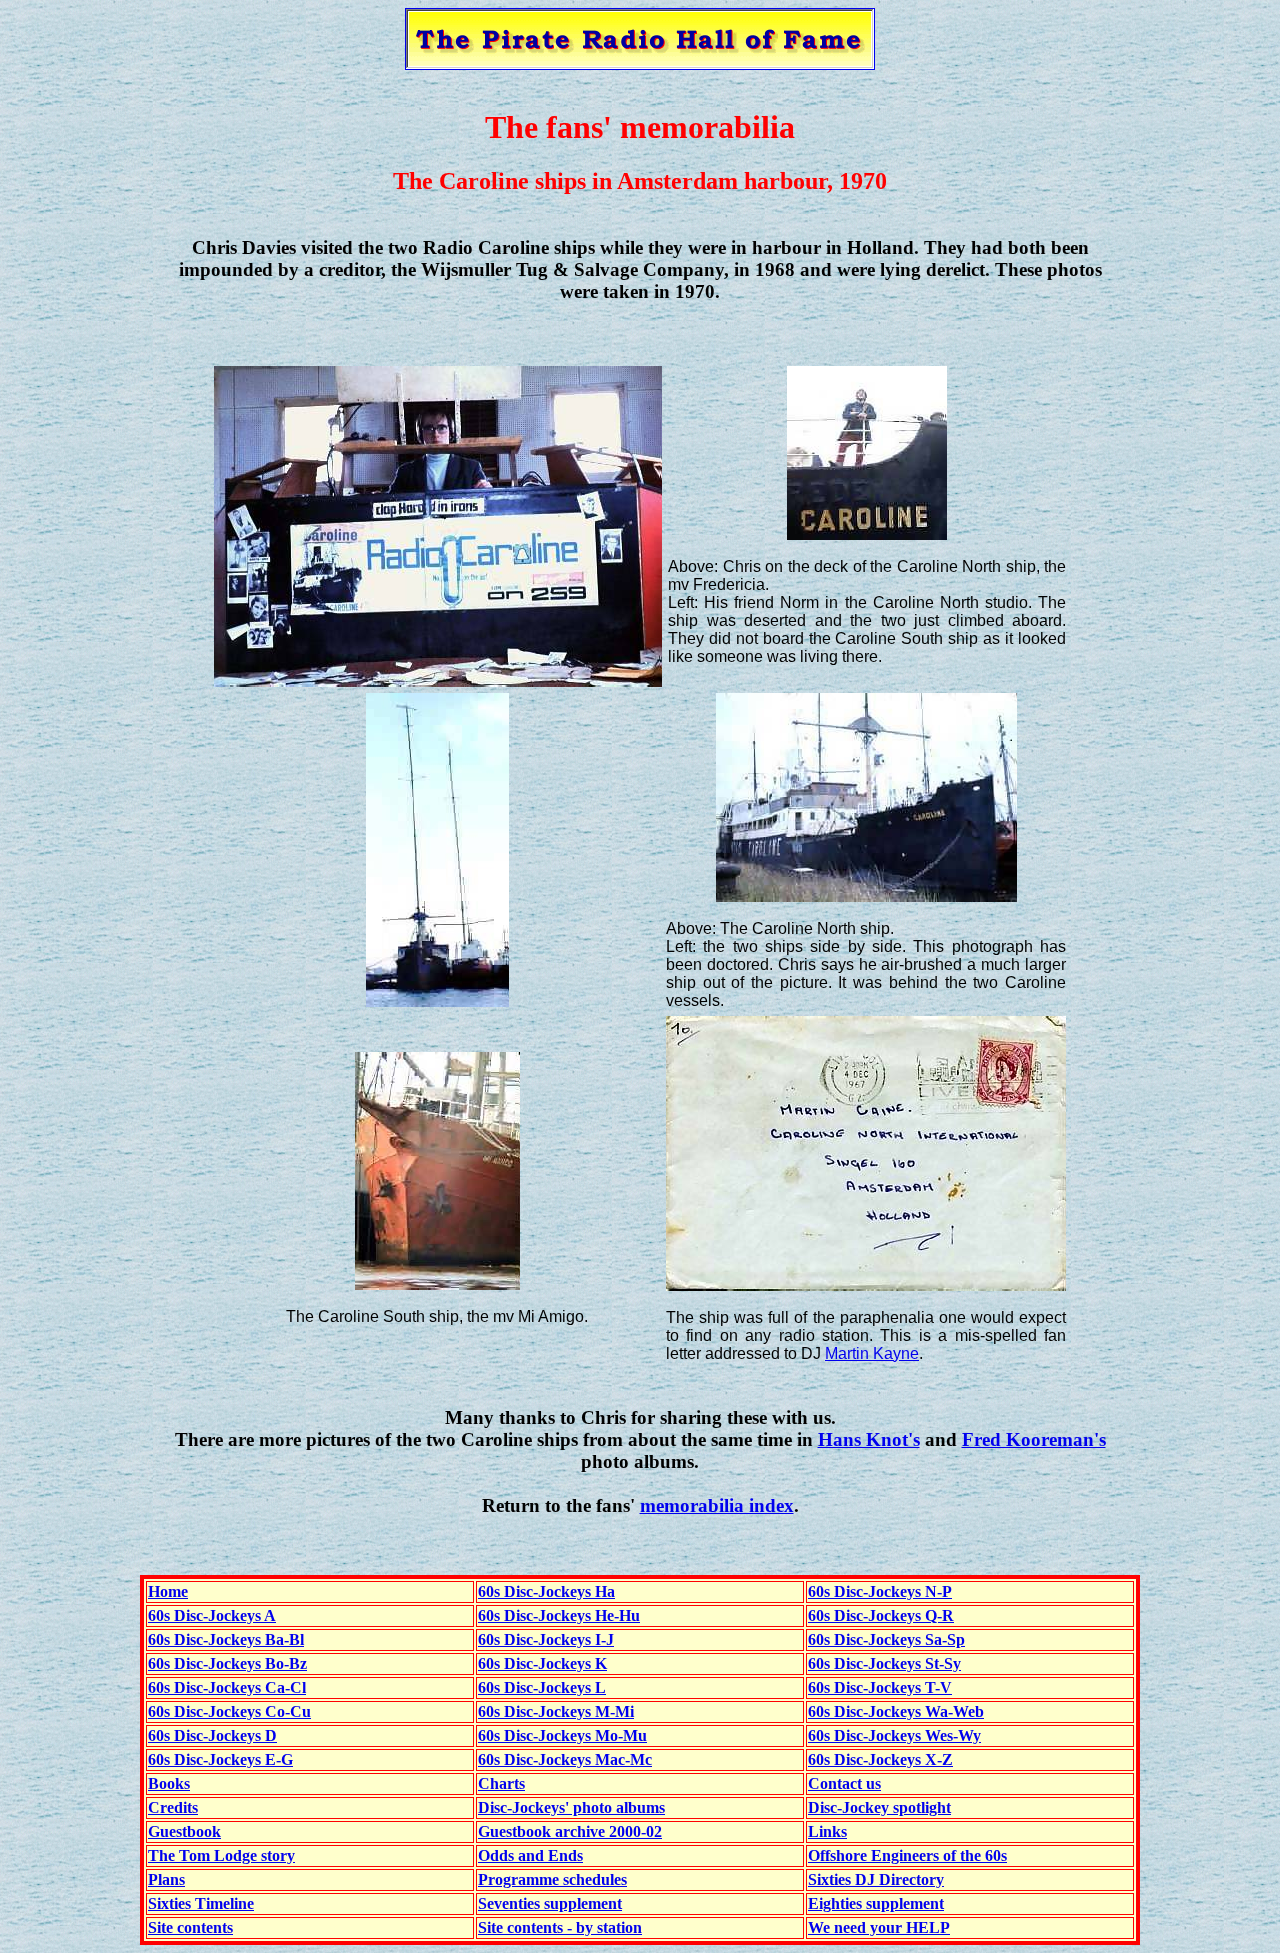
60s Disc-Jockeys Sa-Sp (886, 1639)
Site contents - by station (560, 1927)
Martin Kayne (872, 1353)
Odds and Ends (530, 1855)
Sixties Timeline (201, 1903)
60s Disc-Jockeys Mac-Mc (565, 1759)
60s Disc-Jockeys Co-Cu (229, 1711)
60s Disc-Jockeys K (542, 1663)
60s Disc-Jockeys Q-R (881, 1615)
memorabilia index (717, 1505)
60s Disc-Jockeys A (212, 1615)
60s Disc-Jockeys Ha (546, 1591)
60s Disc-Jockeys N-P (880, 1591)
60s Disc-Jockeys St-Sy (884, 1663)
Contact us (844, 1783)
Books (169, 1783)
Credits (173, 1807)
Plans (166, 1879)
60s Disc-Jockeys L (542, 1687)
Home (168, 1591)
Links (827, 1831)
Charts (501, 1783)
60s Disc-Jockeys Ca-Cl (227, 1687)
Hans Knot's (869, 1439)
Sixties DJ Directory (876, 1879)
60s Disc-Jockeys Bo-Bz (227, 1663)
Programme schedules (552, 1879)
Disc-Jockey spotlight (879, 1807)
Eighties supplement (876, 1903)
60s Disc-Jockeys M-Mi (556, 1711)
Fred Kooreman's (1034, 1439)
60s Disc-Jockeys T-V (880, 1687)
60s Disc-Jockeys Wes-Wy (894, 1735)
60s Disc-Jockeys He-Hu (559, 1615)
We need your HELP (879, 1927)
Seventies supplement (550, 1903)
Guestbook (184, 1831)
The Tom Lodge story (221, 1855)
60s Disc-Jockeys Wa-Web (896, 1711)
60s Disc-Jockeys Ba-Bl (226, 1639)
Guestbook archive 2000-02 (570, 1831)
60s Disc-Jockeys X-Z (880, 1759)
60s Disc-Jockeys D (212, 1735)
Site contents (190, 1927)
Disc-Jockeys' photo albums (571, 1807)
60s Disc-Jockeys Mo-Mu (562, 1735)
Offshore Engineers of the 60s (907, 1855)
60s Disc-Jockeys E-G (220, 1759)
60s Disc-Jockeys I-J (546, 1639)
